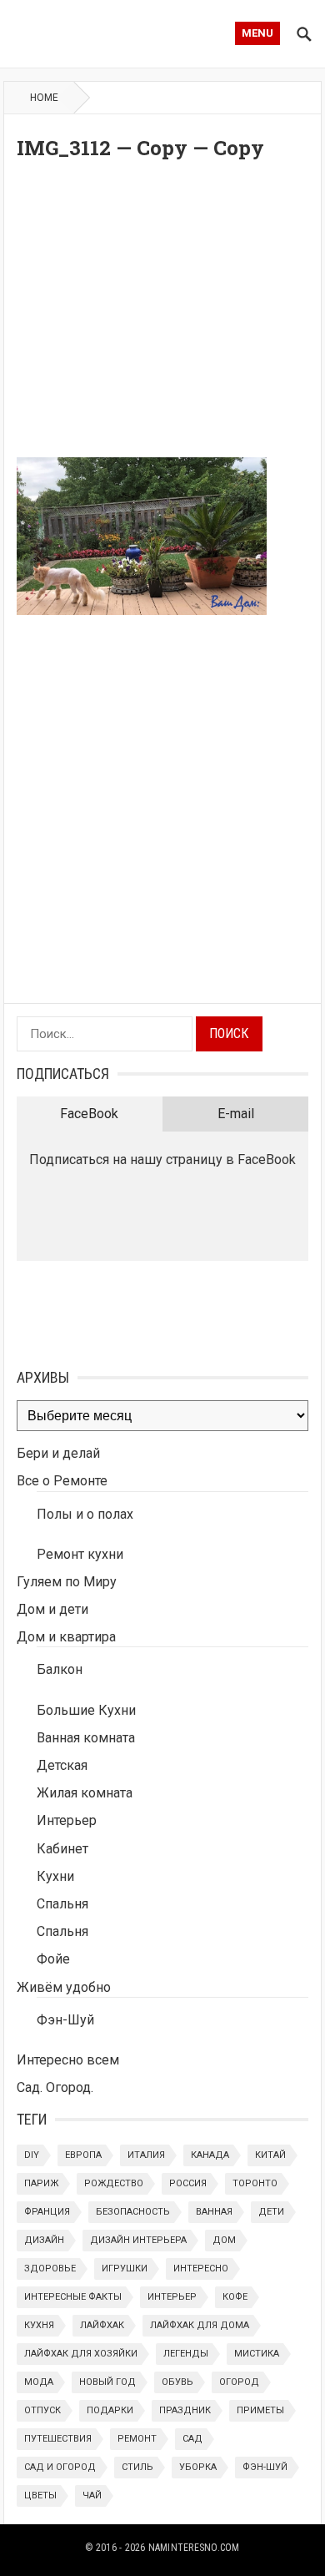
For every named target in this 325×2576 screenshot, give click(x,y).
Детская (62, 1765)
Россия (188, 2183)
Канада (210, 2155)
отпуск (42, 2410)
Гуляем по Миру (67, 1582)
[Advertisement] (162, 313)
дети (271, 2212)
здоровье (50, 2268)
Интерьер (67, 1820)
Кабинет (62, 1849)
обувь (177, 2382)
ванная (214, 2212)
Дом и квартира (66, 1637)
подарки (110, 2410)
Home (44, 98)
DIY (32, 2155)
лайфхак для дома (200, 2325)
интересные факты (73, 2297)
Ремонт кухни (80, 1554)
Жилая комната (85, 1793)
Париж (41, 2183)
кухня (39, 2325)
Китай (270, 2155)
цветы (40, 2495)
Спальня (62, 1904)
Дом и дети (52, 1609)
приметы (260, 2410)
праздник (185, 2410)
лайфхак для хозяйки (81, 2354)
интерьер (172, 2297)
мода (39, 2382)
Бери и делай (58, 1453)
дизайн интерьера (138, 2240)
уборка (198, 2467)
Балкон (60, 1669)
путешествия (58, 2439)
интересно (201, 2268)
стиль (137, 2467)
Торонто (255, 2183)
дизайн (44, 2240)
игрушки (125, 2268)
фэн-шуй (265, 2467)
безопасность (133, 2212)
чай (92, 2495)
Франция (47, 2212)
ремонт (137, 2439)
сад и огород (60, 2467)
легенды (186, 2354)
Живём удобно (64, 1987)
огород (239, 2382)
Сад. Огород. (55, 2087)
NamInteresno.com (194, 2548)
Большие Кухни (86, 1710)
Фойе (53, 1959)
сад (192, 2439)
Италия (146, 2155)
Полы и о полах (85, 1514)
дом (224, 2240)
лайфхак (102, 2325)
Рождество (114, 2183)
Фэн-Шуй (65, 2020)
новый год (107, 2382)
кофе (235, 2297)
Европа (83, 2155)
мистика (257, 2354)
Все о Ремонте (62, 1481)
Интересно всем (68, 2060)
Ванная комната (86, 1738)
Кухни (55, 1876)
